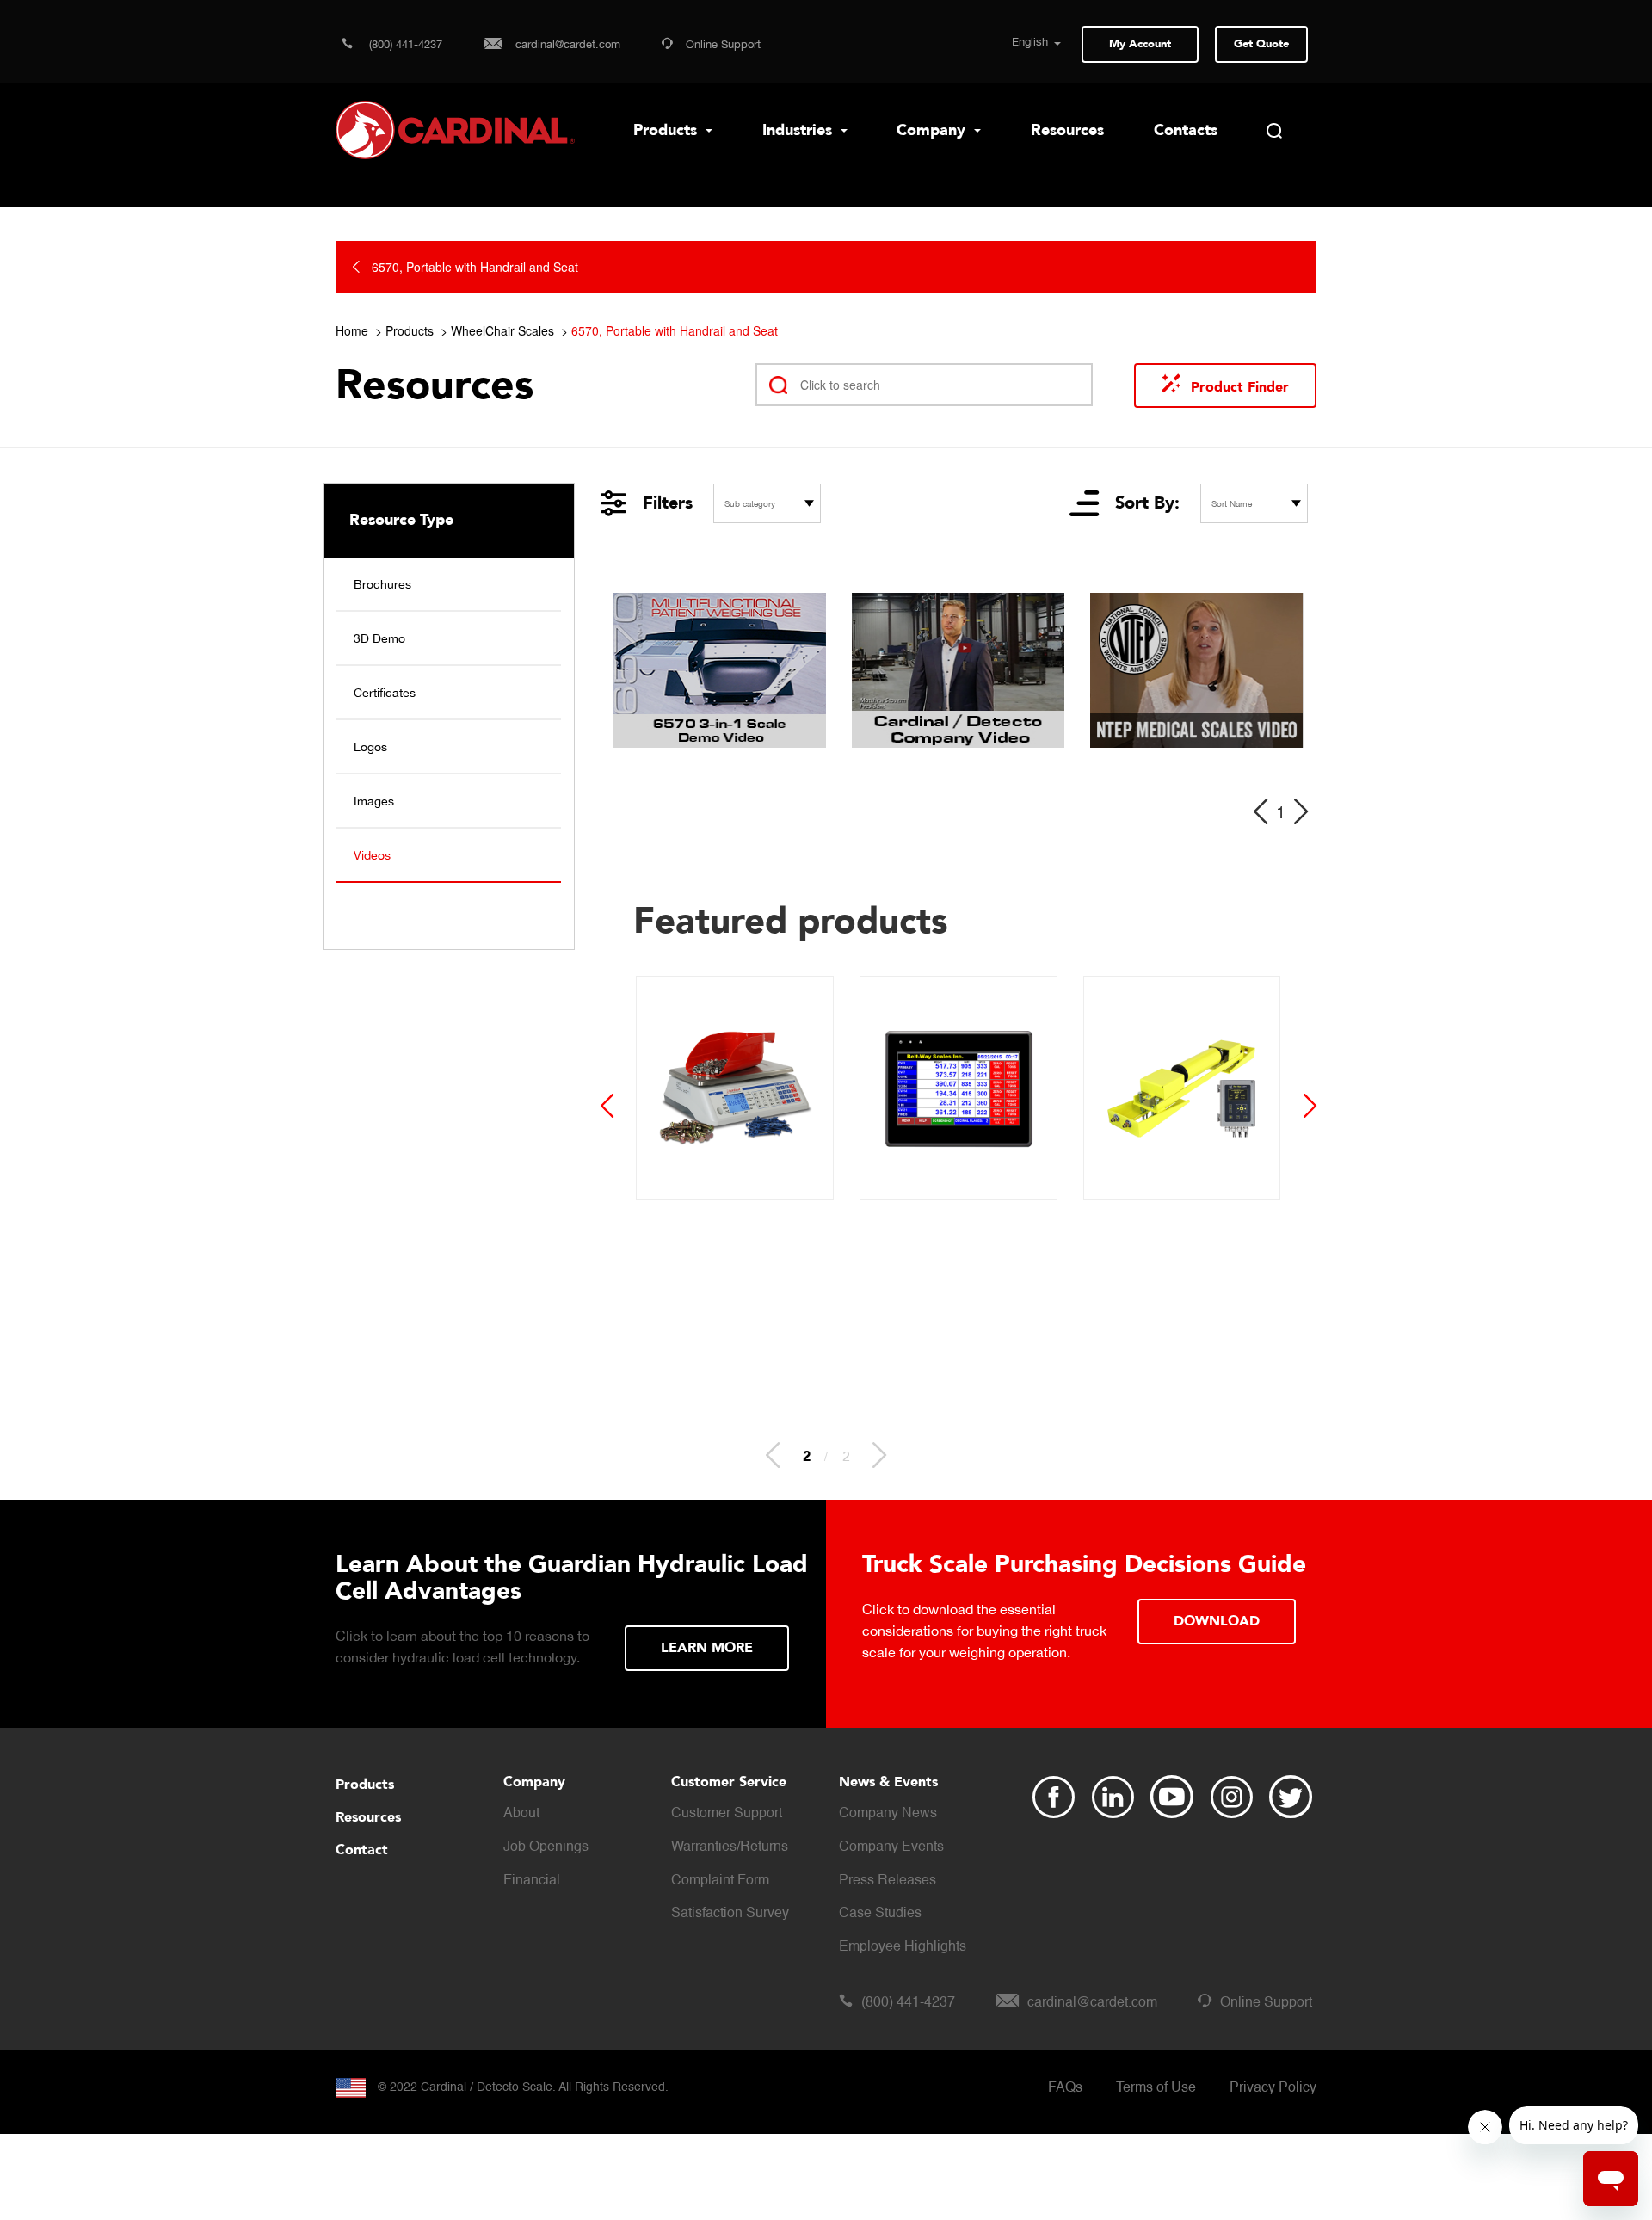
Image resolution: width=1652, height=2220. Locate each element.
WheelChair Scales (502, 330)
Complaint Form (720, 1881)
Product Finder (1240, 387)
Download (1217, 1621)
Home (352, 330)
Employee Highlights (903, 1947)
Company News (888, 1814)
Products (667, 130)
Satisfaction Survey (730, 1914)
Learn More (707, 1648)
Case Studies (880, 1914)
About (521, 1814)
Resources (1067, 130)
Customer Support (727, 1814)
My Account (1140, 44)
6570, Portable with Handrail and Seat (675, 330)
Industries (799, 130)
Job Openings (546, 1847)
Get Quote (1261, 44)
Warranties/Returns (730, 1847)
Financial (532, 1881)
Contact (362, 1850)
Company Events (891, 1847)
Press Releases (888, 1881)
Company (933, 130)
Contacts (1186, 130)
